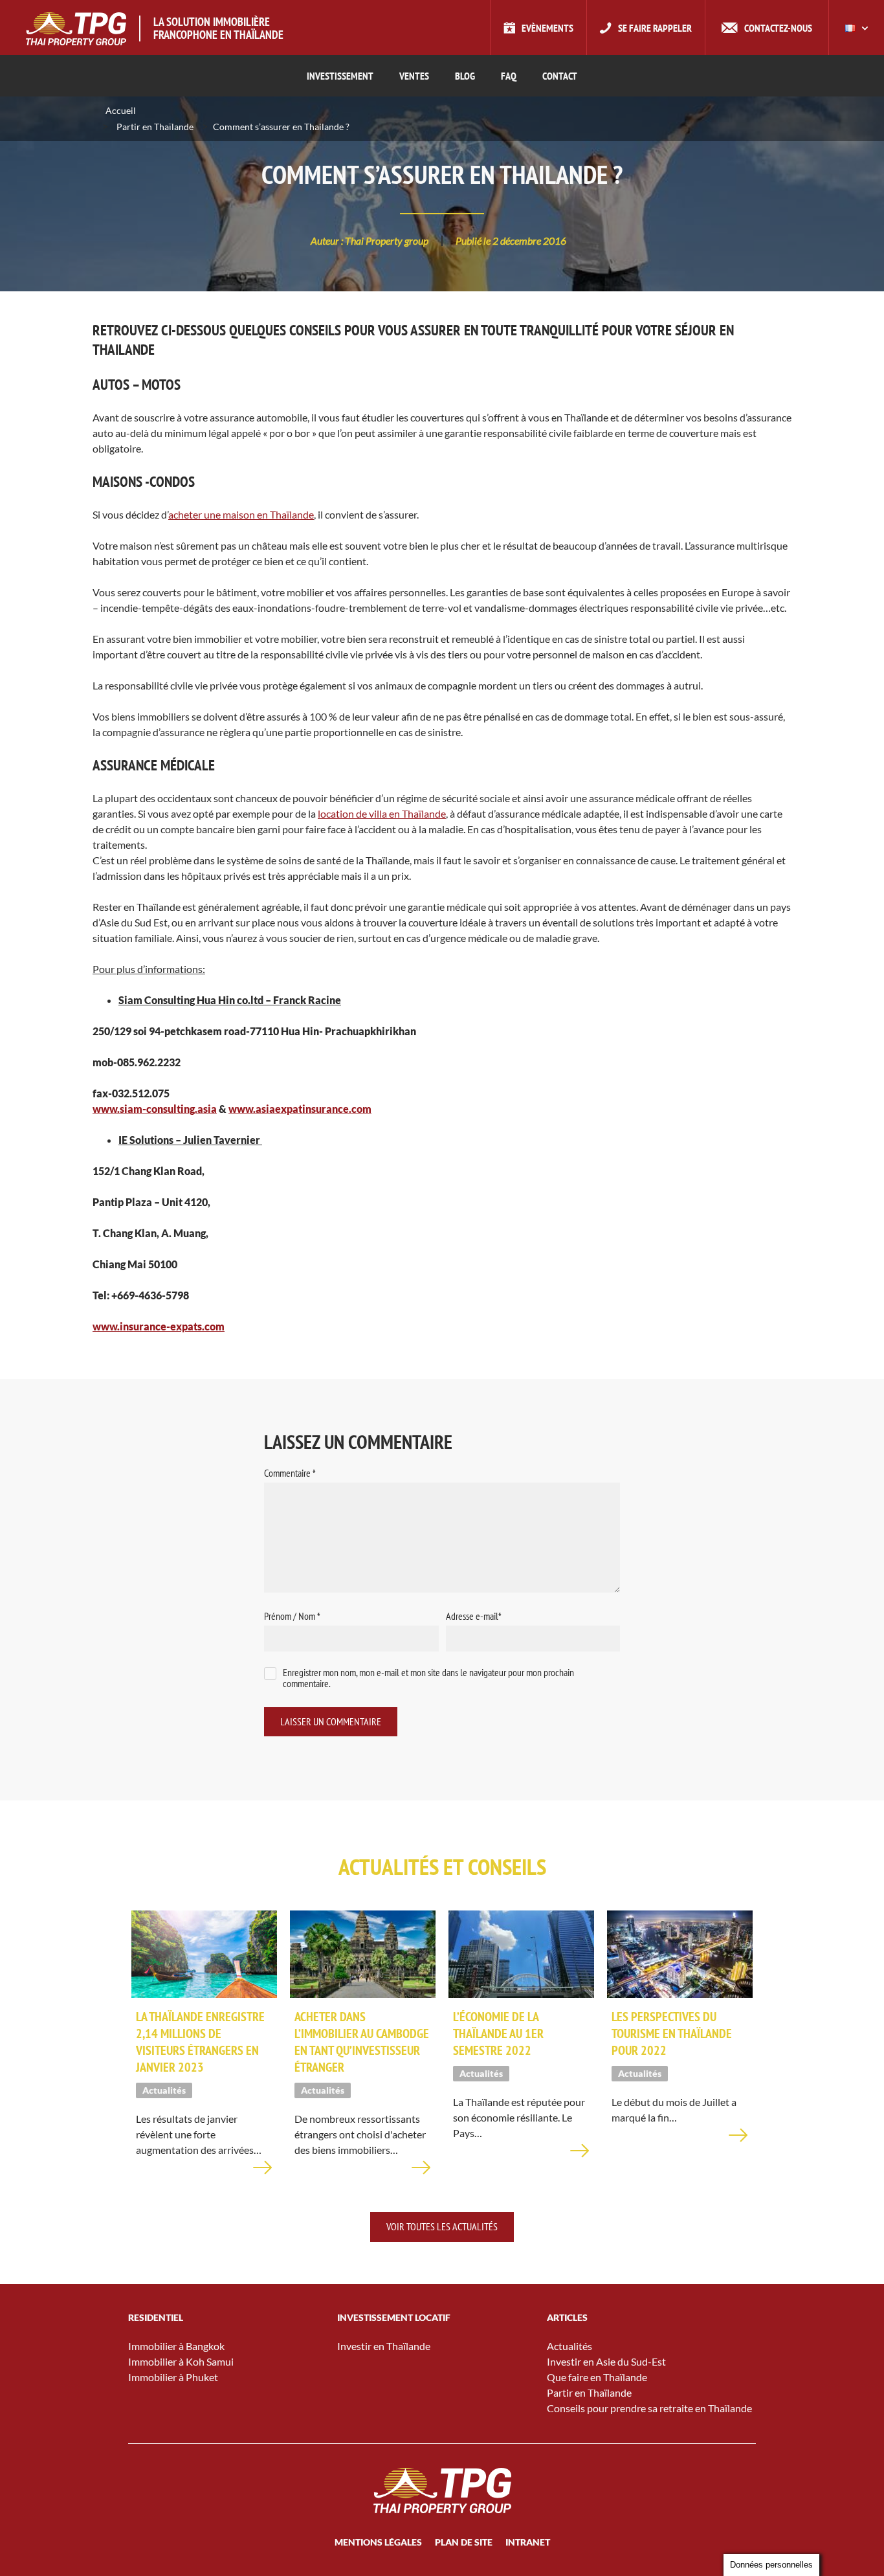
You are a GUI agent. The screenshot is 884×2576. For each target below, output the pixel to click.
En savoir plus (263, 2175)
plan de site (464, 2542)
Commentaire (290, 1473)
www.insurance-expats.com (159, 1326)
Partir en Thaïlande (155, 127)
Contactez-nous (778, 28)
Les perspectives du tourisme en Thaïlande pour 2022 (672, 2033)
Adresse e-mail (474, 1616)
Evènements (547, 28)
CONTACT (560, 76)
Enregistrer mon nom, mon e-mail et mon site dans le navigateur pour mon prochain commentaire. (428, 1678)
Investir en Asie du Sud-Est (606, 2361)
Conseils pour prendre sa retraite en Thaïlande (649, 2408)
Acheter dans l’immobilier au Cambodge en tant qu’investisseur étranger (362, 2042)
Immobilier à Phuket (173, 2377)
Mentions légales (378, 2542)
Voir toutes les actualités (442, 2226)
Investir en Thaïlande (384, 2346)
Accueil (121, 110)
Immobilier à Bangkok (176, 2346)
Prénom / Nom (292, 1616)
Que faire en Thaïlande (597, 2377)
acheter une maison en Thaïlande (241, 514)
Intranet (528, 2542)
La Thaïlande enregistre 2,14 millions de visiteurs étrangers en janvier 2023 (200, 2042)
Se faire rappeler (655, 28)
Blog (465, 76)
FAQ (509, 76)
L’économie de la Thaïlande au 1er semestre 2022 (498, 2033)
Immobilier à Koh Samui (181, 2361)
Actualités (569, 2346)
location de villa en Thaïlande (382, 813)
